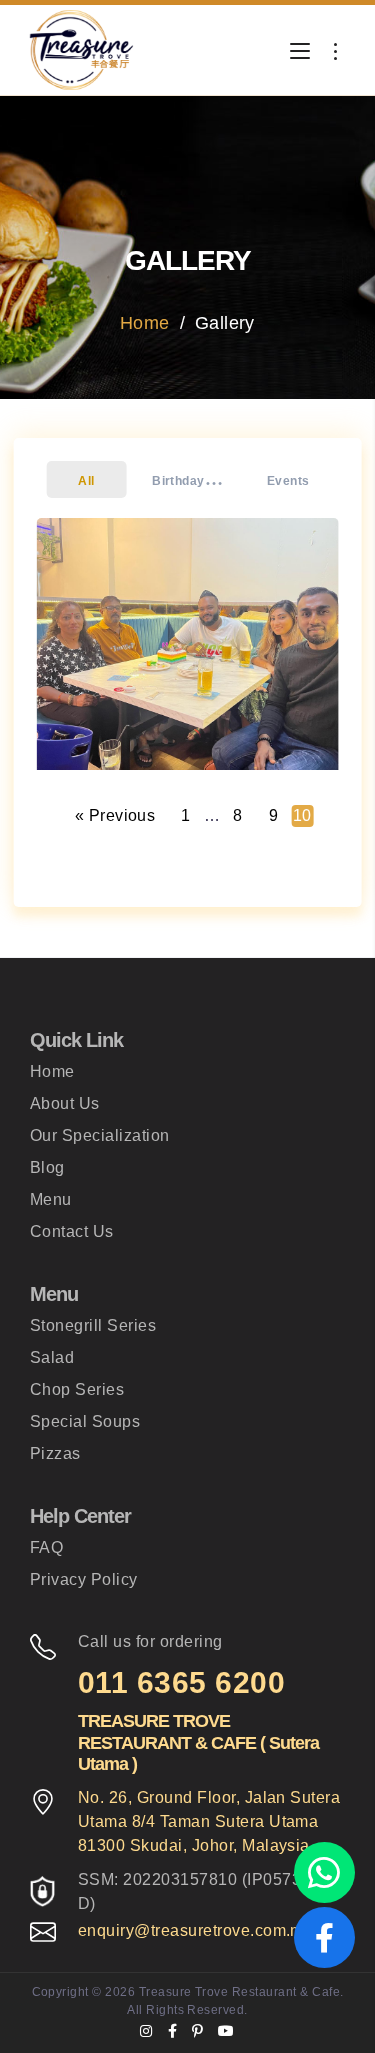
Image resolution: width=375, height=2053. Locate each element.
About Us (65, 1103)
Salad (52, 1357)
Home (145, 323)
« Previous (115, 815)
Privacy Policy (84, 1579)
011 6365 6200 (181, 1682)
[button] (86, 479)
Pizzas (55, 1453)
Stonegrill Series (93, 1325)
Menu (51, 1199)
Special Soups (85, 1421)
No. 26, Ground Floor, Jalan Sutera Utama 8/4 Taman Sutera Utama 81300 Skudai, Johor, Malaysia (209, 1821)
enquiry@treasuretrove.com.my (195, 1930)
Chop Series (77, 1389)
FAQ (46, 1547)
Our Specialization (100, 1135)
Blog (47, 1167)
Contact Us (72, 1231)
